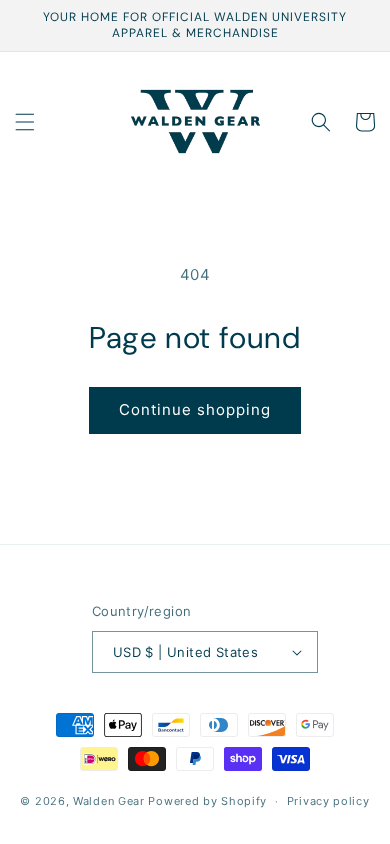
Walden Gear (109, 801)
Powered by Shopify (207, 801)
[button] (25, 122)
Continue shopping (195, 409)
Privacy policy (328, 801)
